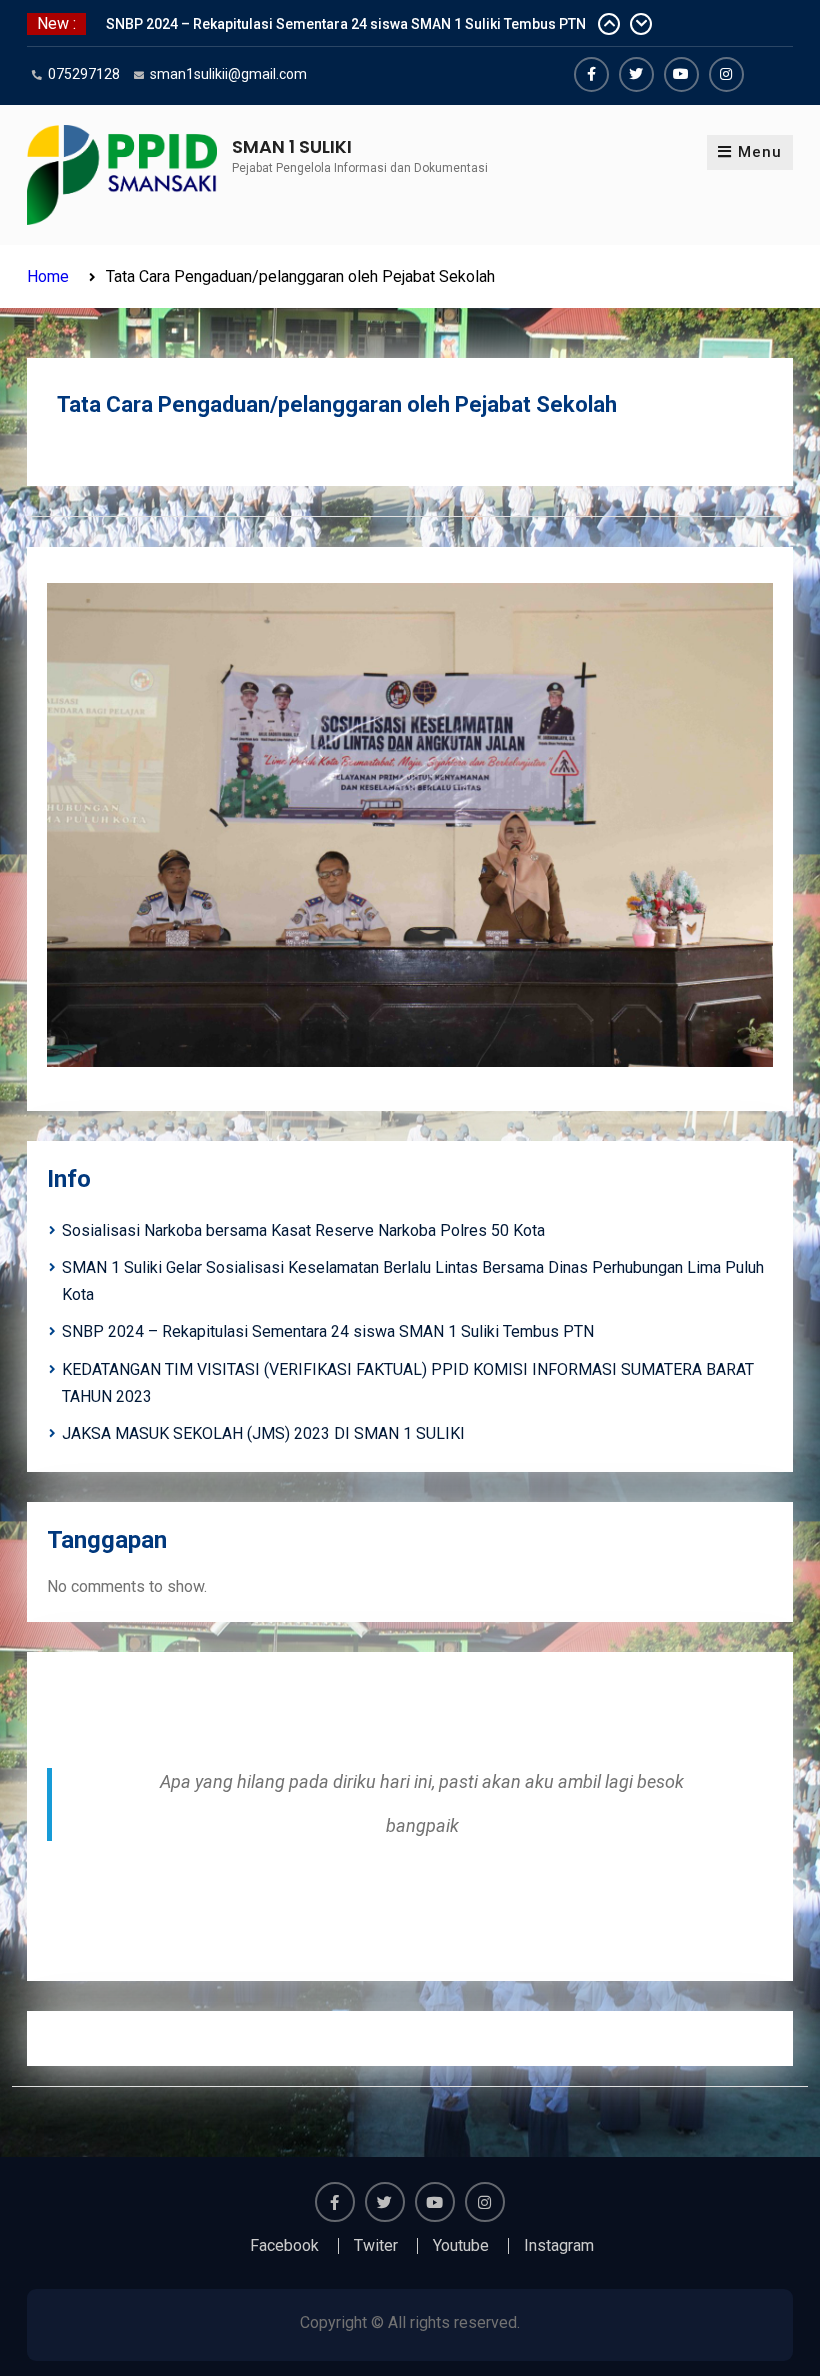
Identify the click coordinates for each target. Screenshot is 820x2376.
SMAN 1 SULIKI (292, 146)
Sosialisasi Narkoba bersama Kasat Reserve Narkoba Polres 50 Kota (303, 1230)
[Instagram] (726, 74)
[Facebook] (591, 74)
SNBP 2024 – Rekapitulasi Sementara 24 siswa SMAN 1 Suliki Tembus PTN (346, 14)
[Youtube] (681, 74)
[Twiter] (636, 74)
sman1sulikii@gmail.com (228, 74)
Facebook (284, 2246)
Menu (760, 152)
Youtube (461, 2246)
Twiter (376, 2246)
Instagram (559, 2246)
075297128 (84, 74)
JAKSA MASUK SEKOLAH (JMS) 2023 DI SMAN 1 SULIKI (263, 1433)
